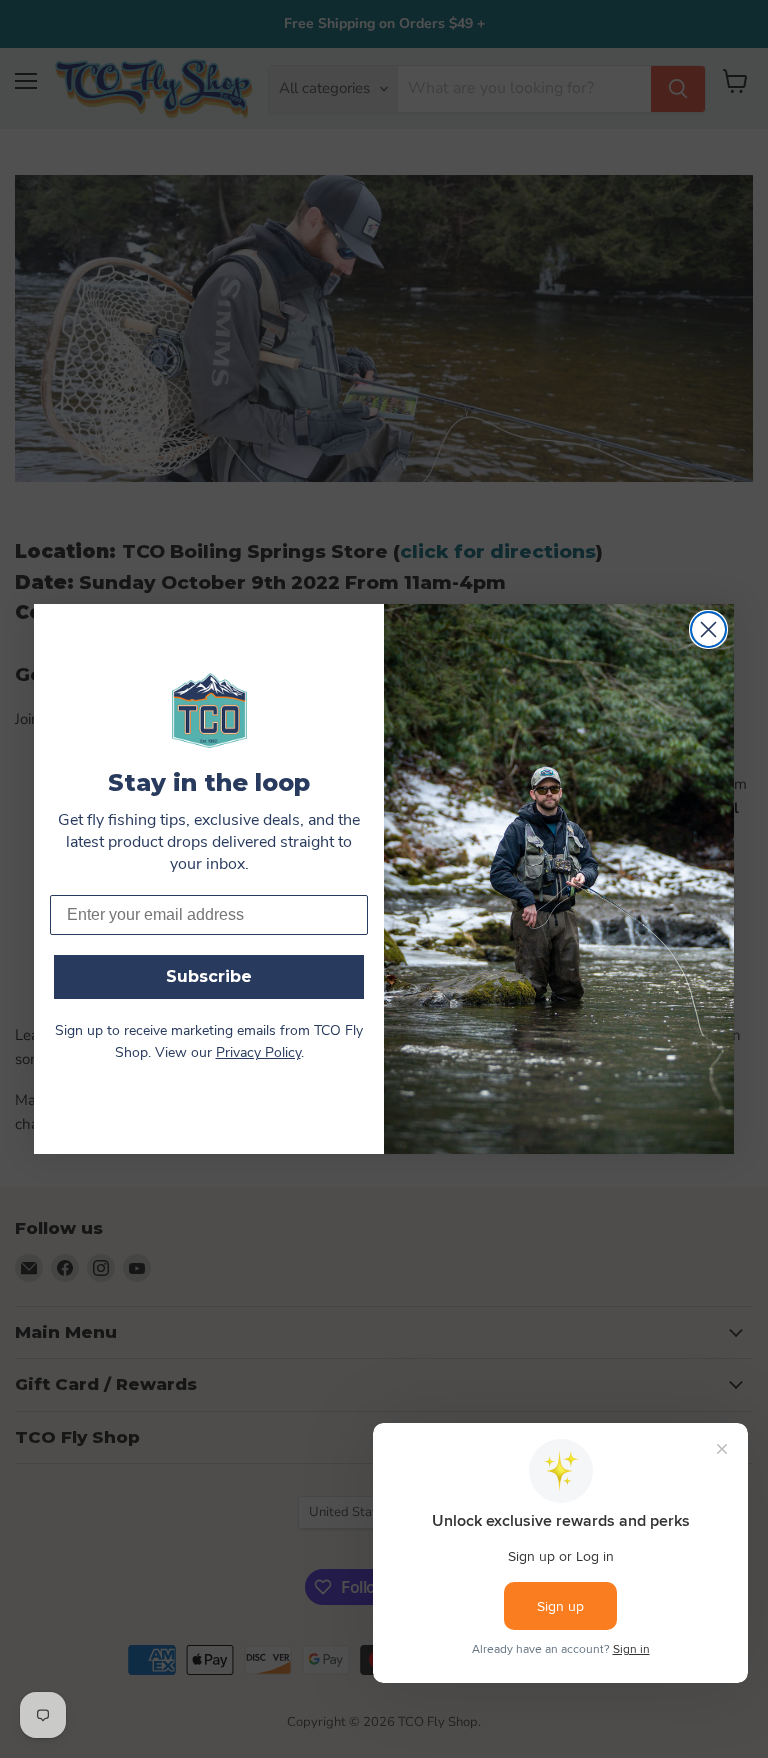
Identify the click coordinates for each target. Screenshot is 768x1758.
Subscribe (209, 976)
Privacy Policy (258, 1053)
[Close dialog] (708, 629)
